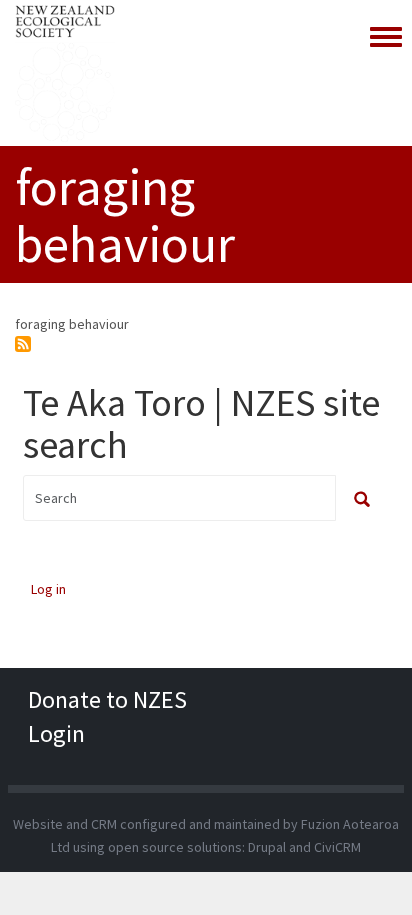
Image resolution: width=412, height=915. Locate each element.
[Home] (65, 73)
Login (56, 733)
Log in (48, 589)
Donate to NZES (107, 699)
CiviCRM (337, 847)
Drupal (267, 847)
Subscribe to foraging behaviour (23, 344)
